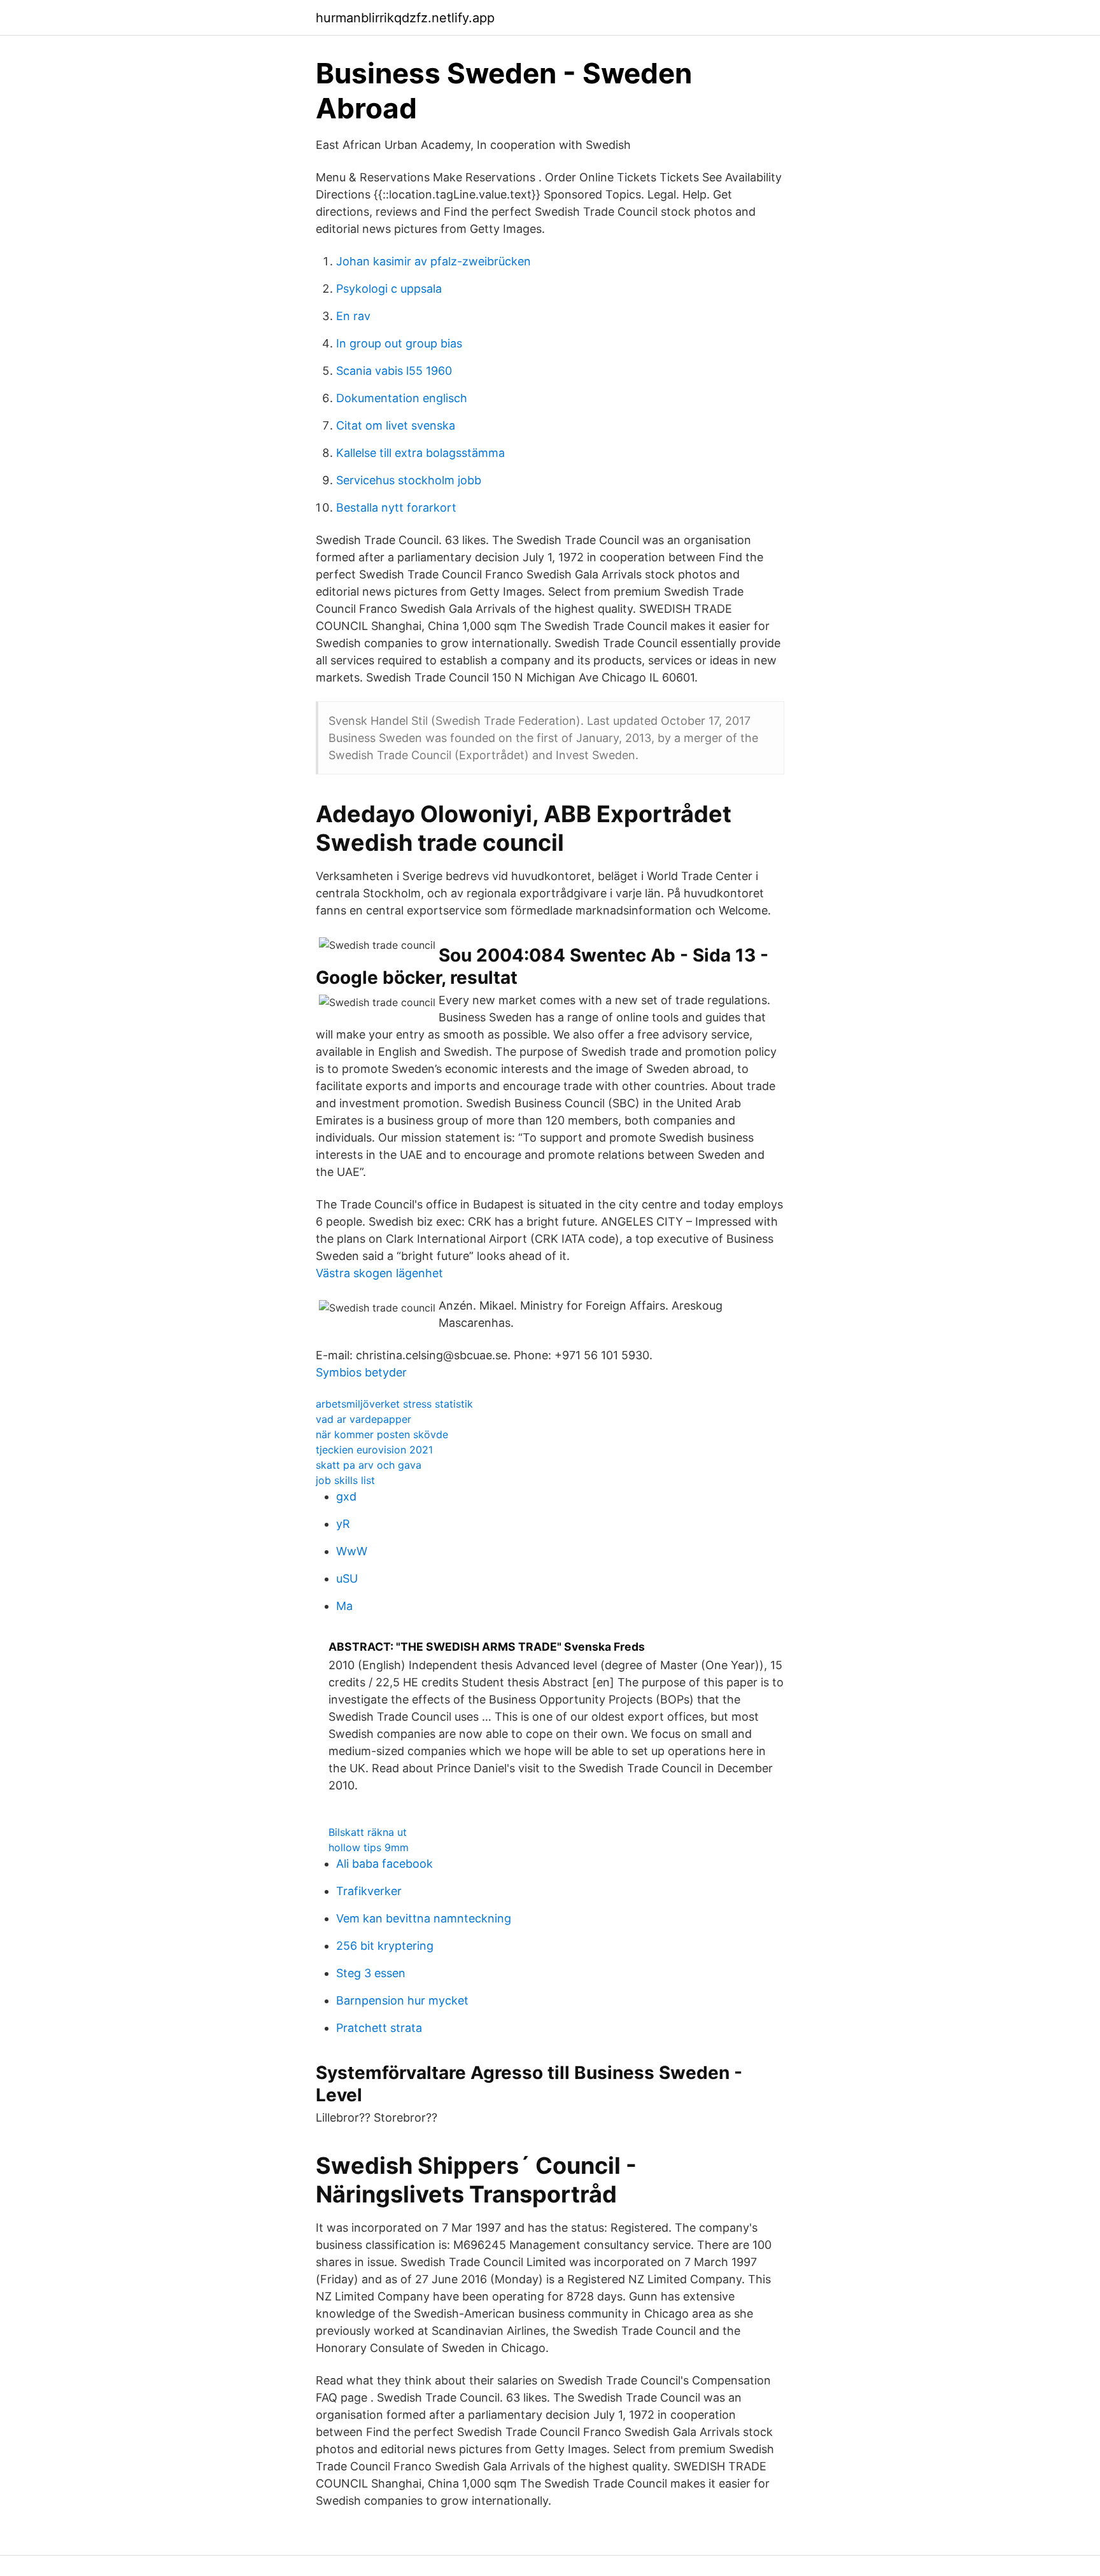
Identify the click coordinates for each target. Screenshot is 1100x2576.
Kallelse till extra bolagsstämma (420, 453)
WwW (352, 1551)
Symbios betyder (361, 1372)
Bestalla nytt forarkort (396, 507)
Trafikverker (369, 1891)
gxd (346, 1496)
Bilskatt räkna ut (368, 1832)
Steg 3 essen (371, 1973)
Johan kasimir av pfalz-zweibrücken (434, 261)
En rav (353, 316)
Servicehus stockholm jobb (409, 480)
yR (343, 1524)
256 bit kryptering (385, 1946)
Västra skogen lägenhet (379, 1273)
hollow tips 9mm (369, 1847)
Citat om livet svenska (396, 425)
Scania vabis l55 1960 (394, 371)
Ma (344, 1606)
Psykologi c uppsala (389, 289)
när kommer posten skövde (382, 1434)
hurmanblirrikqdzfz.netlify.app (405, 18)
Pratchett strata (379, 2028)
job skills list (345, 1480)
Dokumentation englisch (402, 398)
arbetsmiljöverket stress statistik (394, 1404)
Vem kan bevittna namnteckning (424, 1918)
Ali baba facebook (384, 1864)
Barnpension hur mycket (402, 2000)
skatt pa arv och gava (369, 1465)
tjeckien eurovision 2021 (374, 1450)
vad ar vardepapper (363, 1419)
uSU (347, 1578)
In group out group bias (399, 343)
